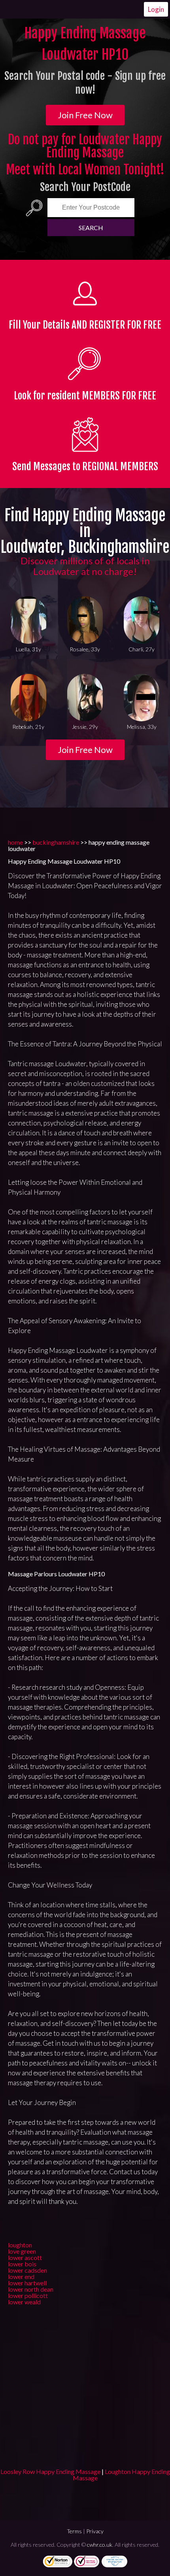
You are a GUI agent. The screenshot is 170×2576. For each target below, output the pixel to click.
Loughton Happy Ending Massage (121, 2475)
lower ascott (25, 2257)
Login (156, 9)
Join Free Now (85, 115)
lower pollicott (28, 2295)
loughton (20, 2245)
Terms (74, 2531)
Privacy (95, 2531)
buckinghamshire (56, 842)
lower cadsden (27, 2270)
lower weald (24, 2302)
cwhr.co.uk (100, 2545)
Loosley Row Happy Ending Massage (50, 2471)
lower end (21, 2276)
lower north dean (31, 2289)
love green (22, 2251)
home (15, 842)
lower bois (22, 2264)
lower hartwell (27, 2283)
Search (91, 228)
